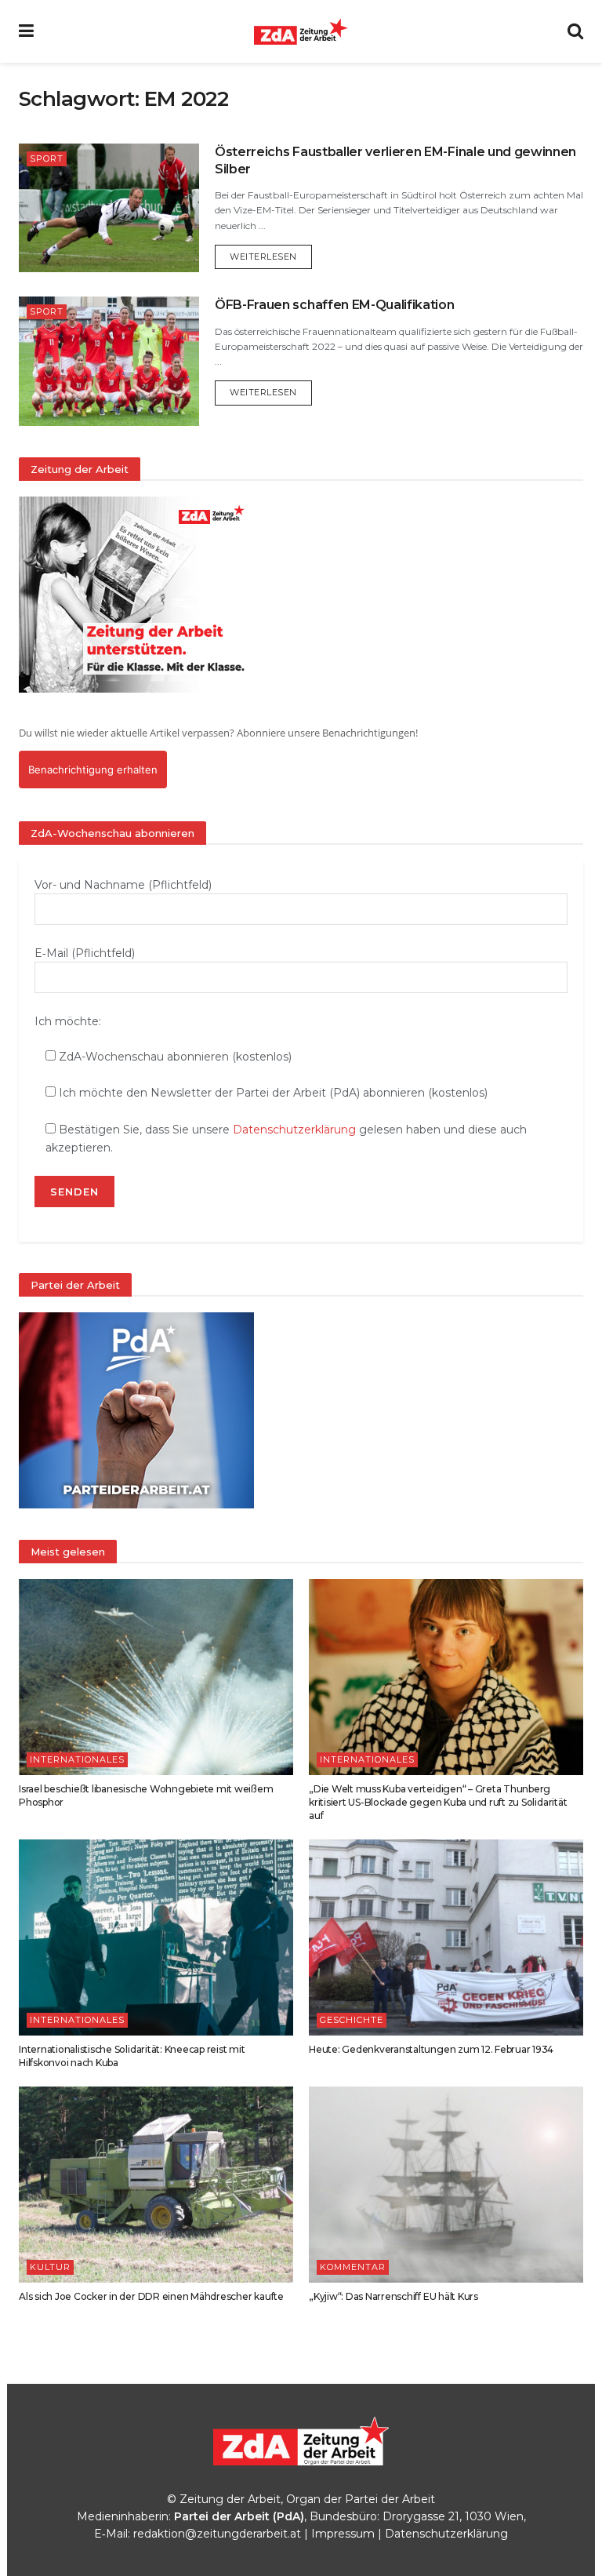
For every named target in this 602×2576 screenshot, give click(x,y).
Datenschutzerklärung (294, 1130)
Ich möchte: (68, 1021)
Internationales (77, 1759)
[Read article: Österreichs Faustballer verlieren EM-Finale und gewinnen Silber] (109, 208)
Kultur (50, 2267)
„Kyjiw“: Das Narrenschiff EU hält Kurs (393, 2296)
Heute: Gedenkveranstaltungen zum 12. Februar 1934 (431, 2049)
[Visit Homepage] (301, 31)
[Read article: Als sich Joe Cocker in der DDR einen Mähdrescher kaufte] (156, 2185)
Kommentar (353, 2267)
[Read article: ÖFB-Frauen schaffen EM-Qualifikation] (109, 361)
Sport (47, 158)
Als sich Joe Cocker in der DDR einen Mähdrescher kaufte (151, 2296)
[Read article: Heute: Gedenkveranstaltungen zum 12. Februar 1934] (446, 1937)
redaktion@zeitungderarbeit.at (217, 2534)
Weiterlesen (271, 256)
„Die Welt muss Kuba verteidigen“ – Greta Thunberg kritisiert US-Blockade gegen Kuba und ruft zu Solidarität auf (438, 1802)
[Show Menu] (26, 31)
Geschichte (352, 2020)
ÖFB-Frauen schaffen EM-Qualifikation (334, 305)
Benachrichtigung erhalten (93, 770)
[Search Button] (575, 31)
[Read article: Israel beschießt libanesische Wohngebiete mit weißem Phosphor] (156, 1677)
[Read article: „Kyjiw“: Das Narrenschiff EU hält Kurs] (446, 2185)
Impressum (343, 2534)
